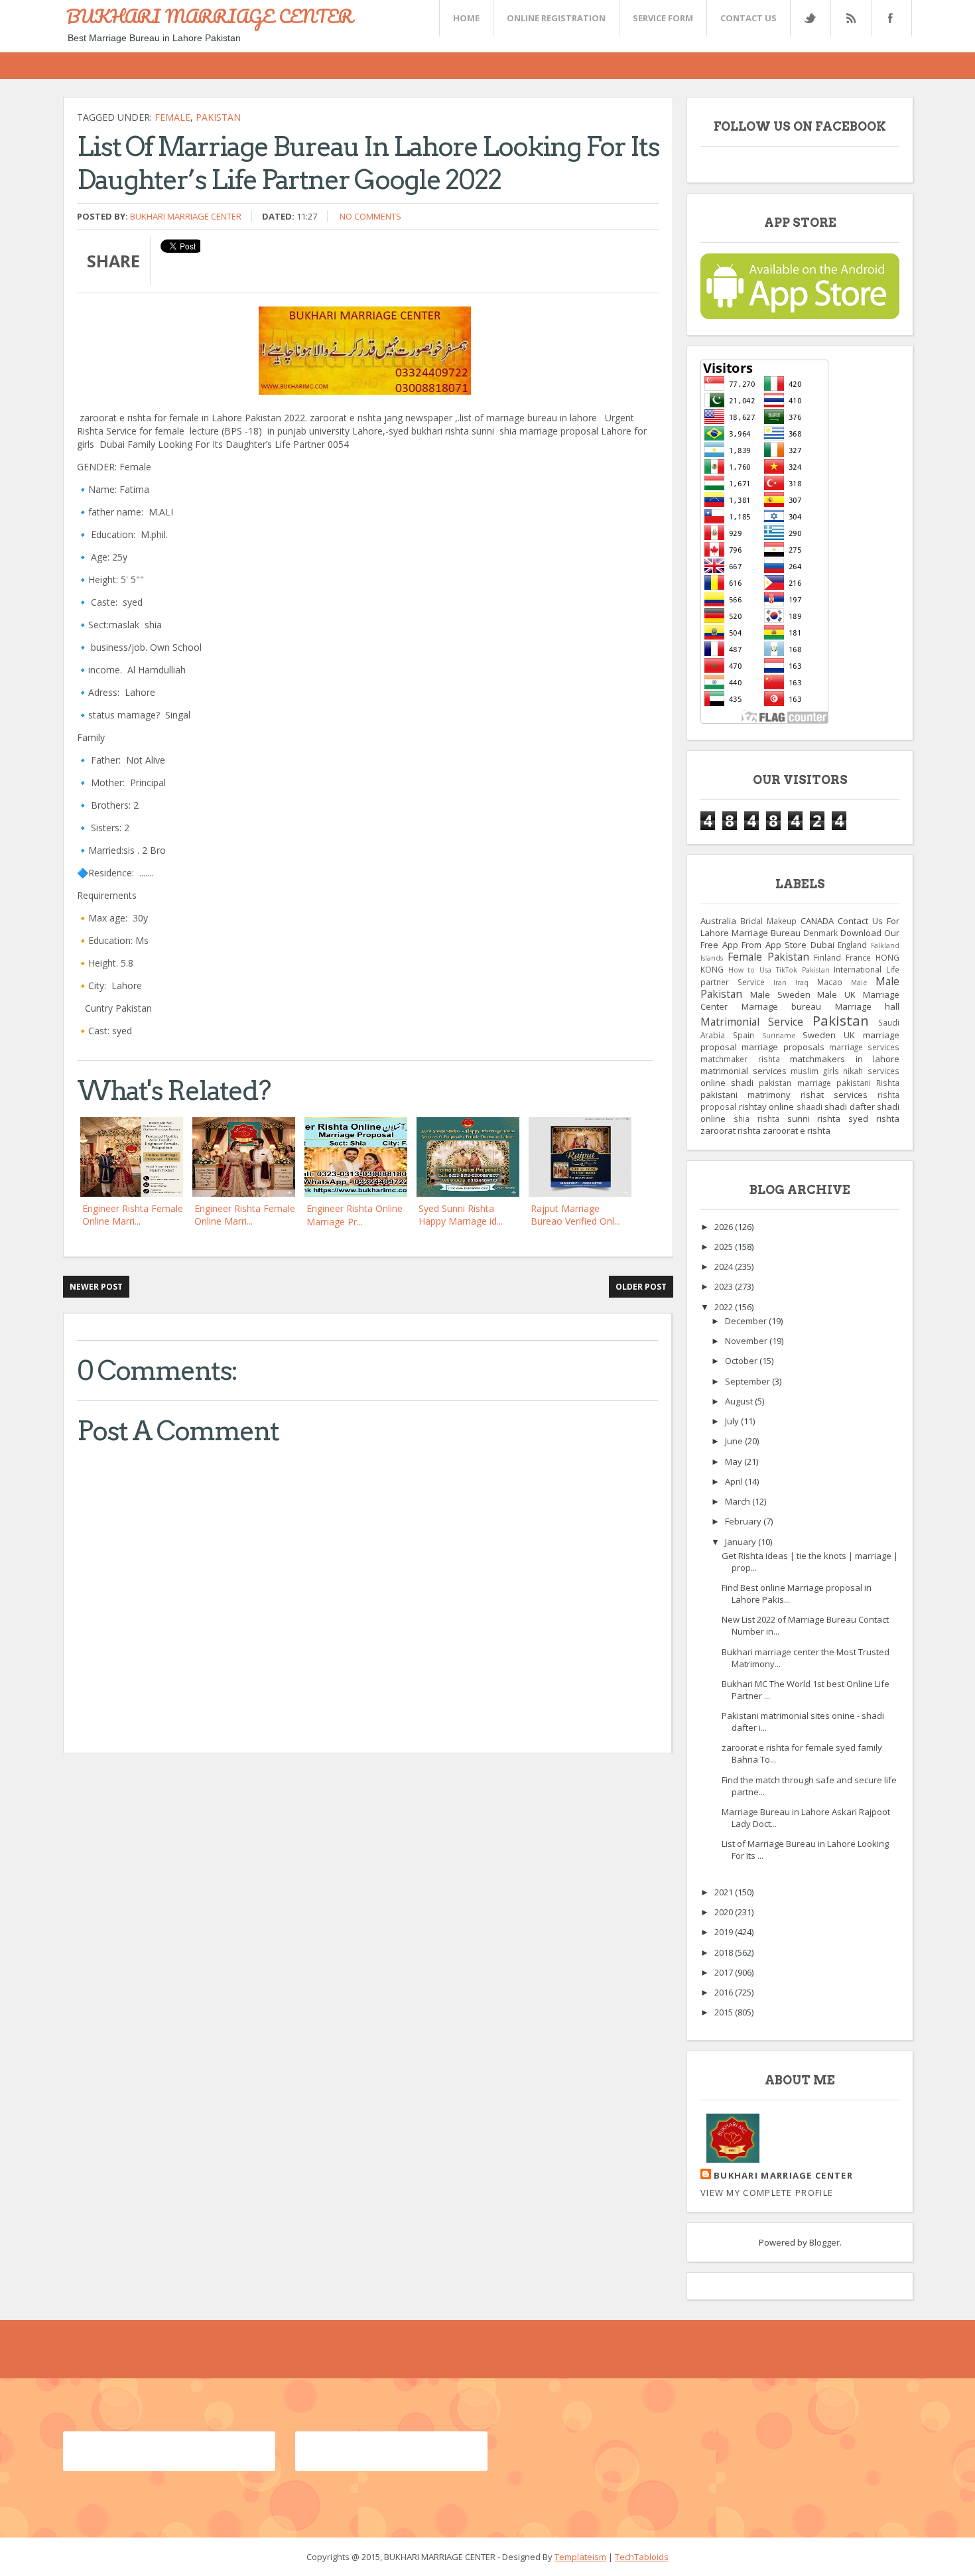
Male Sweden (780, 994)
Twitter (810, 18)
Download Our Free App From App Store (800, 939)
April (735, 1481)
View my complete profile (767, 2193)
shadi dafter (850, 1107)
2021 (725, 1892)
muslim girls (815, 1071)
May (735, 1461)
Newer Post (96, 1287)
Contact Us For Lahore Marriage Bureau (800, 927)
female (172, 117)
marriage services (864, 1047)
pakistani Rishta (868, 1083)
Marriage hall (868, 1006)
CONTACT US (748, 18)
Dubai (822, 945)
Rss (850, 18)
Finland (827, 957)
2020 (725, 1912)
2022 (725, 1307)
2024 (725, 1266)
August (740, 1401)
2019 (725, 1932)
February (744, 1521)
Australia (718, 921)
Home (466, 18)
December (747, 1321)
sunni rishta (814, 1119)
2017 (725, 1972)
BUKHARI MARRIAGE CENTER (210, 16)
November (747, 1341)
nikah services (871, 1071)
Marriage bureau (782, 1006)
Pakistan (218, 117)
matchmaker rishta (740, 1059)
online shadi (727, 1083)
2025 (725, 1247)
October (742, 1361)
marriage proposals (783, 1047)
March (739, 1501)
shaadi (810, 1107)
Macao (830, 982)
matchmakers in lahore (845, 1059)
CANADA (817, 921)
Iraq (802, 983)
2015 (725, 2012)
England (852, 945)
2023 (725, 1286)
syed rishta (874, 1119)
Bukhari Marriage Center (186, 216)
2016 (725, 1992)
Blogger (824, 2242)
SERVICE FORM (663, 18)
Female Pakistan (768, 957)
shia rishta (756, 1119)
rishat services (834, 1095)
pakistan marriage (795, 1083)
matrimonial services (744, 1071)
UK (849, 1035)
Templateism (580, 2557)
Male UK (836, 994)
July (733, 1421)
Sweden (819, 1035)
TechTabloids (642, 2557)
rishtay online (767, 1107)
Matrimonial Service (752, 1022)
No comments (370, 216)
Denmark (820, 933)
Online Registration (556, 18)
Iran (780, 983)
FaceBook (889, 18)
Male (859, 983)
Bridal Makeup (768, 921)
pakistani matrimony (746, 1095)
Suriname (779, 1036)
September (748, 1381)
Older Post (641, 1287)
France (858, 957)
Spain (744, 1035)
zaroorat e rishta (797, 1130)
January (742, 1542)
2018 (725, 1952)
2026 (725, 1227)
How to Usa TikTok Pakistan (779, 970)
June (735, 1441)
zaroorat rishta (731, 1130)
